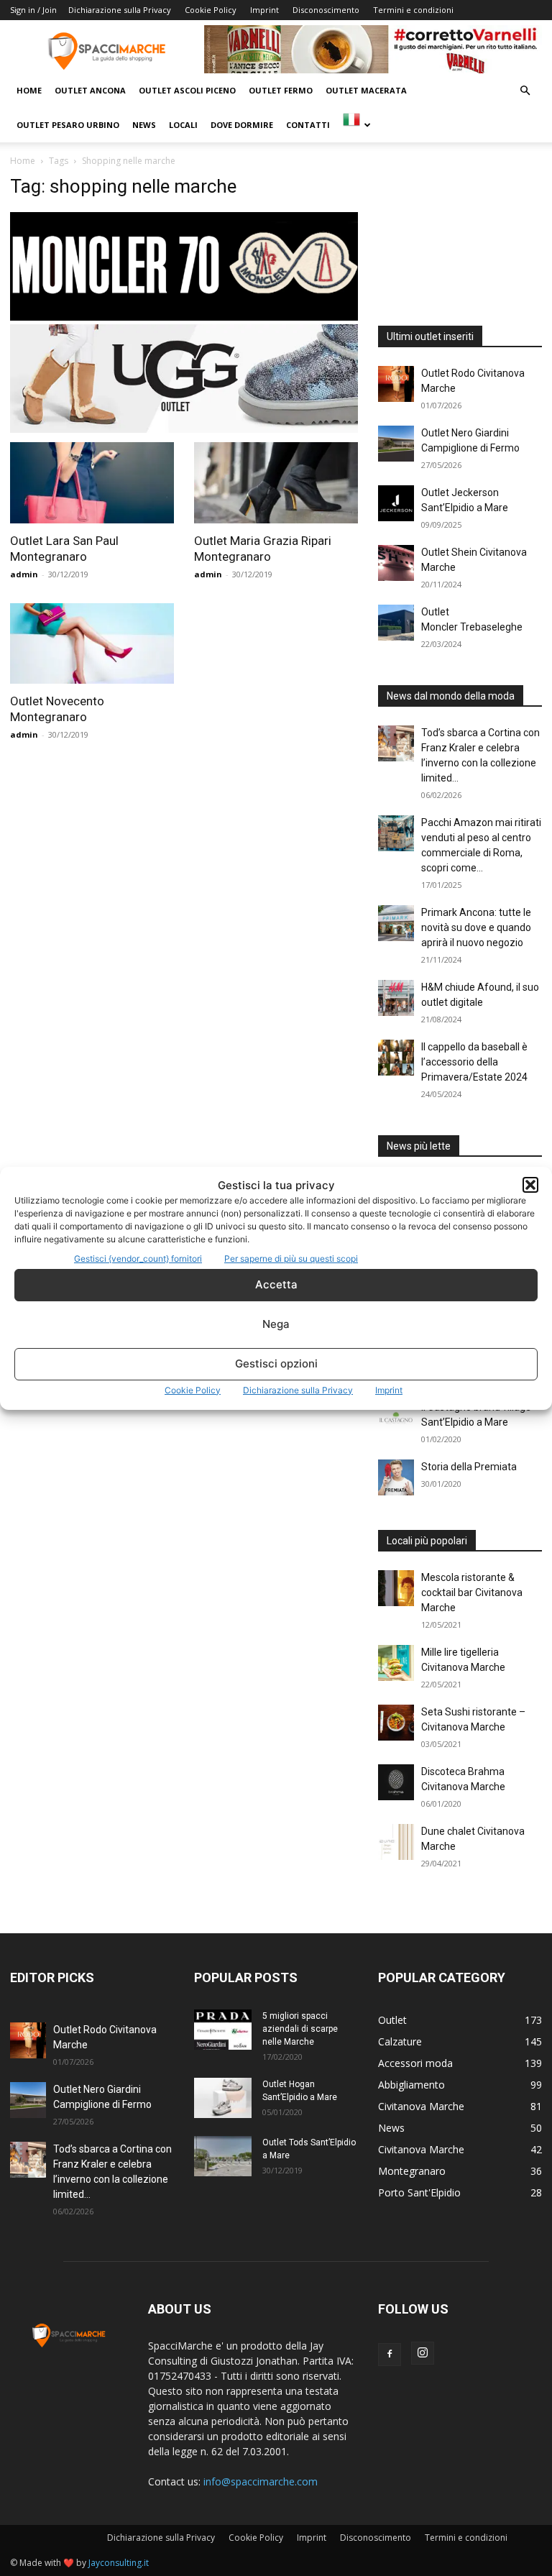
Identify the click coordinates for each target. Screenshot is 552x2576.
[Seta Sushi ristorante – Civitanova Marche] (396, 1723)
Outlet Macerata (366, 90)
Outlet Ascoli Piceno (187, 90)
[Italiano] (356, 125)
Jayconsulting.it (119, 2563)
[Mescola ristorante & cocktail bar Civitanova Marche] (396, 1588)
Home (29, 90)
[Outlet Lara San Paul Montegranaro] (92, 483)
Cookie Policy (193, 1390)
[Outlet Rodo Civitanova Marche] (396, 384)
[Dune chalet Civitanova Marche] (396, 1842)
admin (24, 574)
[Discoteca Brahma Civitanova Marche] (396, 1782)
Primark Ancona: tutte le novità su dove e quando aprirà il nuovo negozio (476, 927)
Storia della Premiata (469, 1467)
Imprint (389, 1390)
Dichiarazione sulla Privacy (298, 1390)
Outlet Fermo (281, 90)
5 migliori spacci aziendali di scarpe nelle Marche (300, 2029)
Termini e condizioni (413, 10)
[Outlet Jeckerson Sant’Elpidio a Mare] (396, 503)
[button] (530, 1185)
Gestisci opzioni (276, 1363)
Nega (276, 1324)
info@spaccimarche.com (261, 2481)
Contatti (308, 125)
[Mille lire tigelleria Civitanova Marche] (396, 1663)
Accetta (276, 1284)
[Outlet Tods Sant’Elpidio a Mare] (223, 2156)
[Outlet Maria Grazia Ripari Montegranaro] (276, 483)
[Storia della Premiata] (396, 1477)
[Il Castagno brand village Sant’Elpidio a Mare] (396, 1418)
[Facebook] (390, 2355)
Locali (183, 125)
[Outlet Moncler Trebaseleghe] (396, 623)
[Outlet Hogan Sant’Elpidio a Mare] (223, 2098)
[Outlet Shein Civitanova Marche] (396, 563)
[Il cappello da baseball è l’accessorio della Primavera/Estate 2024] (396, 1058)
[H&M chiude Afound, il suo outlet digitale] (396, 998)
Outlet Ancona (90, 90)
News (144, 125)
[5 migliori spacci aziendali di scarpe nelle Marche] (223, 2030)
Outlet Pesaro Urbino (68, 125)
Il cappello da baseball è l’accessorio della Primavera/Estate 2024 (474, 1062)
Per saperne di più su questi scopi (291, 1259)
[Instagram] (423, 2353)
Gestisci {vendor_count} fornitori (138, 1259)
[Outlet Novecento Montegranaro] (92, 644)
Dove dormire (242, 125)
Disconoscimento (326, 10)
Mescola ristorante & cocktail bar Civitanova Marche (472, 1592)
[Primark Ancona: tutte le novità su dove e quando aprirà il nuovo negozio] (396, 923)
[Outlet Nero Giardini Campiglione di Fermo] (396, 444)
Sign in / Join (33, 10)
